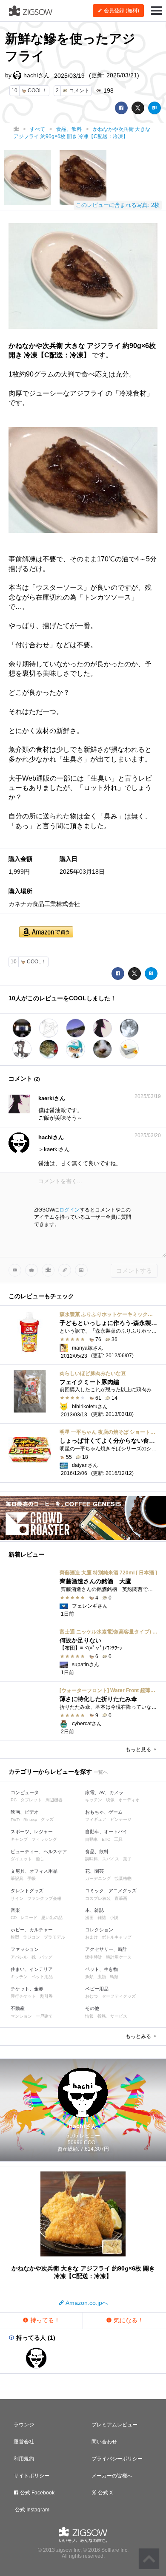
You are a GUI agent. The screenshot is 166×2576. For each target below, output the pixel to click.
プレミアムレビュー (114, 2425)
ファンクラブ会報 (44, 1898)
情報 (89, 2016)
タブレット (31, 1800)
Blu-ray (30, 1820)
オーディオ (129, 1800)
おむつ (92, 1996)
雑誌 (102, 1918)
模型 (15, 1937)
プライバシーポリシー (117, 2459)
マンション (21, 2016)
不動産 (18, 2008)
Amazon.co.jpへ (86, 2303)
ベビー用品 (97, 1989)
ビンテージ (121, 1819)
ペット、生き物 (102, 1969)
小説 (114, 1918)
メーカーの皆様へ (112, 2476)
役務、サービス (112, 2016)
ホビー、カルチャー (32, 1930)
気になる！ (128, 2320)
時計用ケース (119, 1957)
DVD (15, 1820)
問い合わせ (104, 2442)
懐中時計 (94, 1957)
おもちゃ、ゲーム (104, 1812)
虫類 (102, 1977)
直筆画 (121, 1898)
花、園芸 (94, 1871)
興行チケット (23, 1996)
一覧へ (101, 1772)
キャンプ (19, 1839)
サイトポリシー (31, 2476)
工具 (118, 1839)
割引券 (46, 1996)
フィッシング (44, 1839)
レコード (29, 1918)
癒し (40, 1859)
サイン (17, 1898)
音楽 (15, 1910)
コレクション (99, 1930)
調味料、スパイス (102, 1859)
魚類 (89, 1977)
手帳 (31, 1878)
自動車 (92, 1839)
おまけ (92, 1937)
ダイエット (21, 1859)
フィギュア (96, 1819)
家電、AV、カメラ (104, 1792)
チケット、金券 (27, 1989)
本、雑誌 (94, 1910)
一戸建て (44, 2016)
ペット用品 (42, 1977)
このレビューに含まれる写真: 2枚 (118, 205)
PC (14, 1800)
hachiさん (36, 75)
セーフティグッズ (119, 1996)
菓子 (127, 1859)
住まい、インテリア (32, 1969)
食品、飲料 (97, 1851)
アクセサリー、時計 (106, 1949)
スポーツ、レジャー (32, 1832)
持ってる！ (44, 2320)
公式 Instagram (31, 2510)
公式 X (105, 2493)
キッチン (94, 1800)
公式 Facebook (37, 2493)
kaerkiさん (52, 1098)
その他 (92, 2008)
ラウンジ (24, 2425)
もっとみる (139, 2036)
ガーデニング (98, 1878)
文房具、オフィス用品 (34, 1871)
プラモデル (54, 1937)
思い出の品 (52, 1918)
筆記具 (17, 1878)
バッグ (46, 1957)
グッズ (47, 1819)
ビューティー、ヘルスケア (39, 1851)
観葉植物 (123, 1878)
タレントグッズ (27, 1891)
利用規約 (24, 2459)
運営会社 (24, 2442)
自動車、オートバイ (106, 1832)
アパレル (19, 1957)
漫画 (89, 1918)
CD (14, 1918)
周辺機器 (54, 1800)
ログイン (69, 1210)
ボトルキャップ (117, 1937)
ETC (106, 1839)
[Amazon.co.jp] (46, 933)
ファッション (25, 1949)
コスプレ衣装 (98, 1898)
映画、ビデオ (25, 1812)
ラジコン (31, 1937)
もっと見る (139, 1749)
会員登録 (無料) (121, 11)
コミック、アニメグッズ (111, 1891)
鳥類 (114, 1977)
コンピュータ (25, 1792)
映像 (110, 1800)
